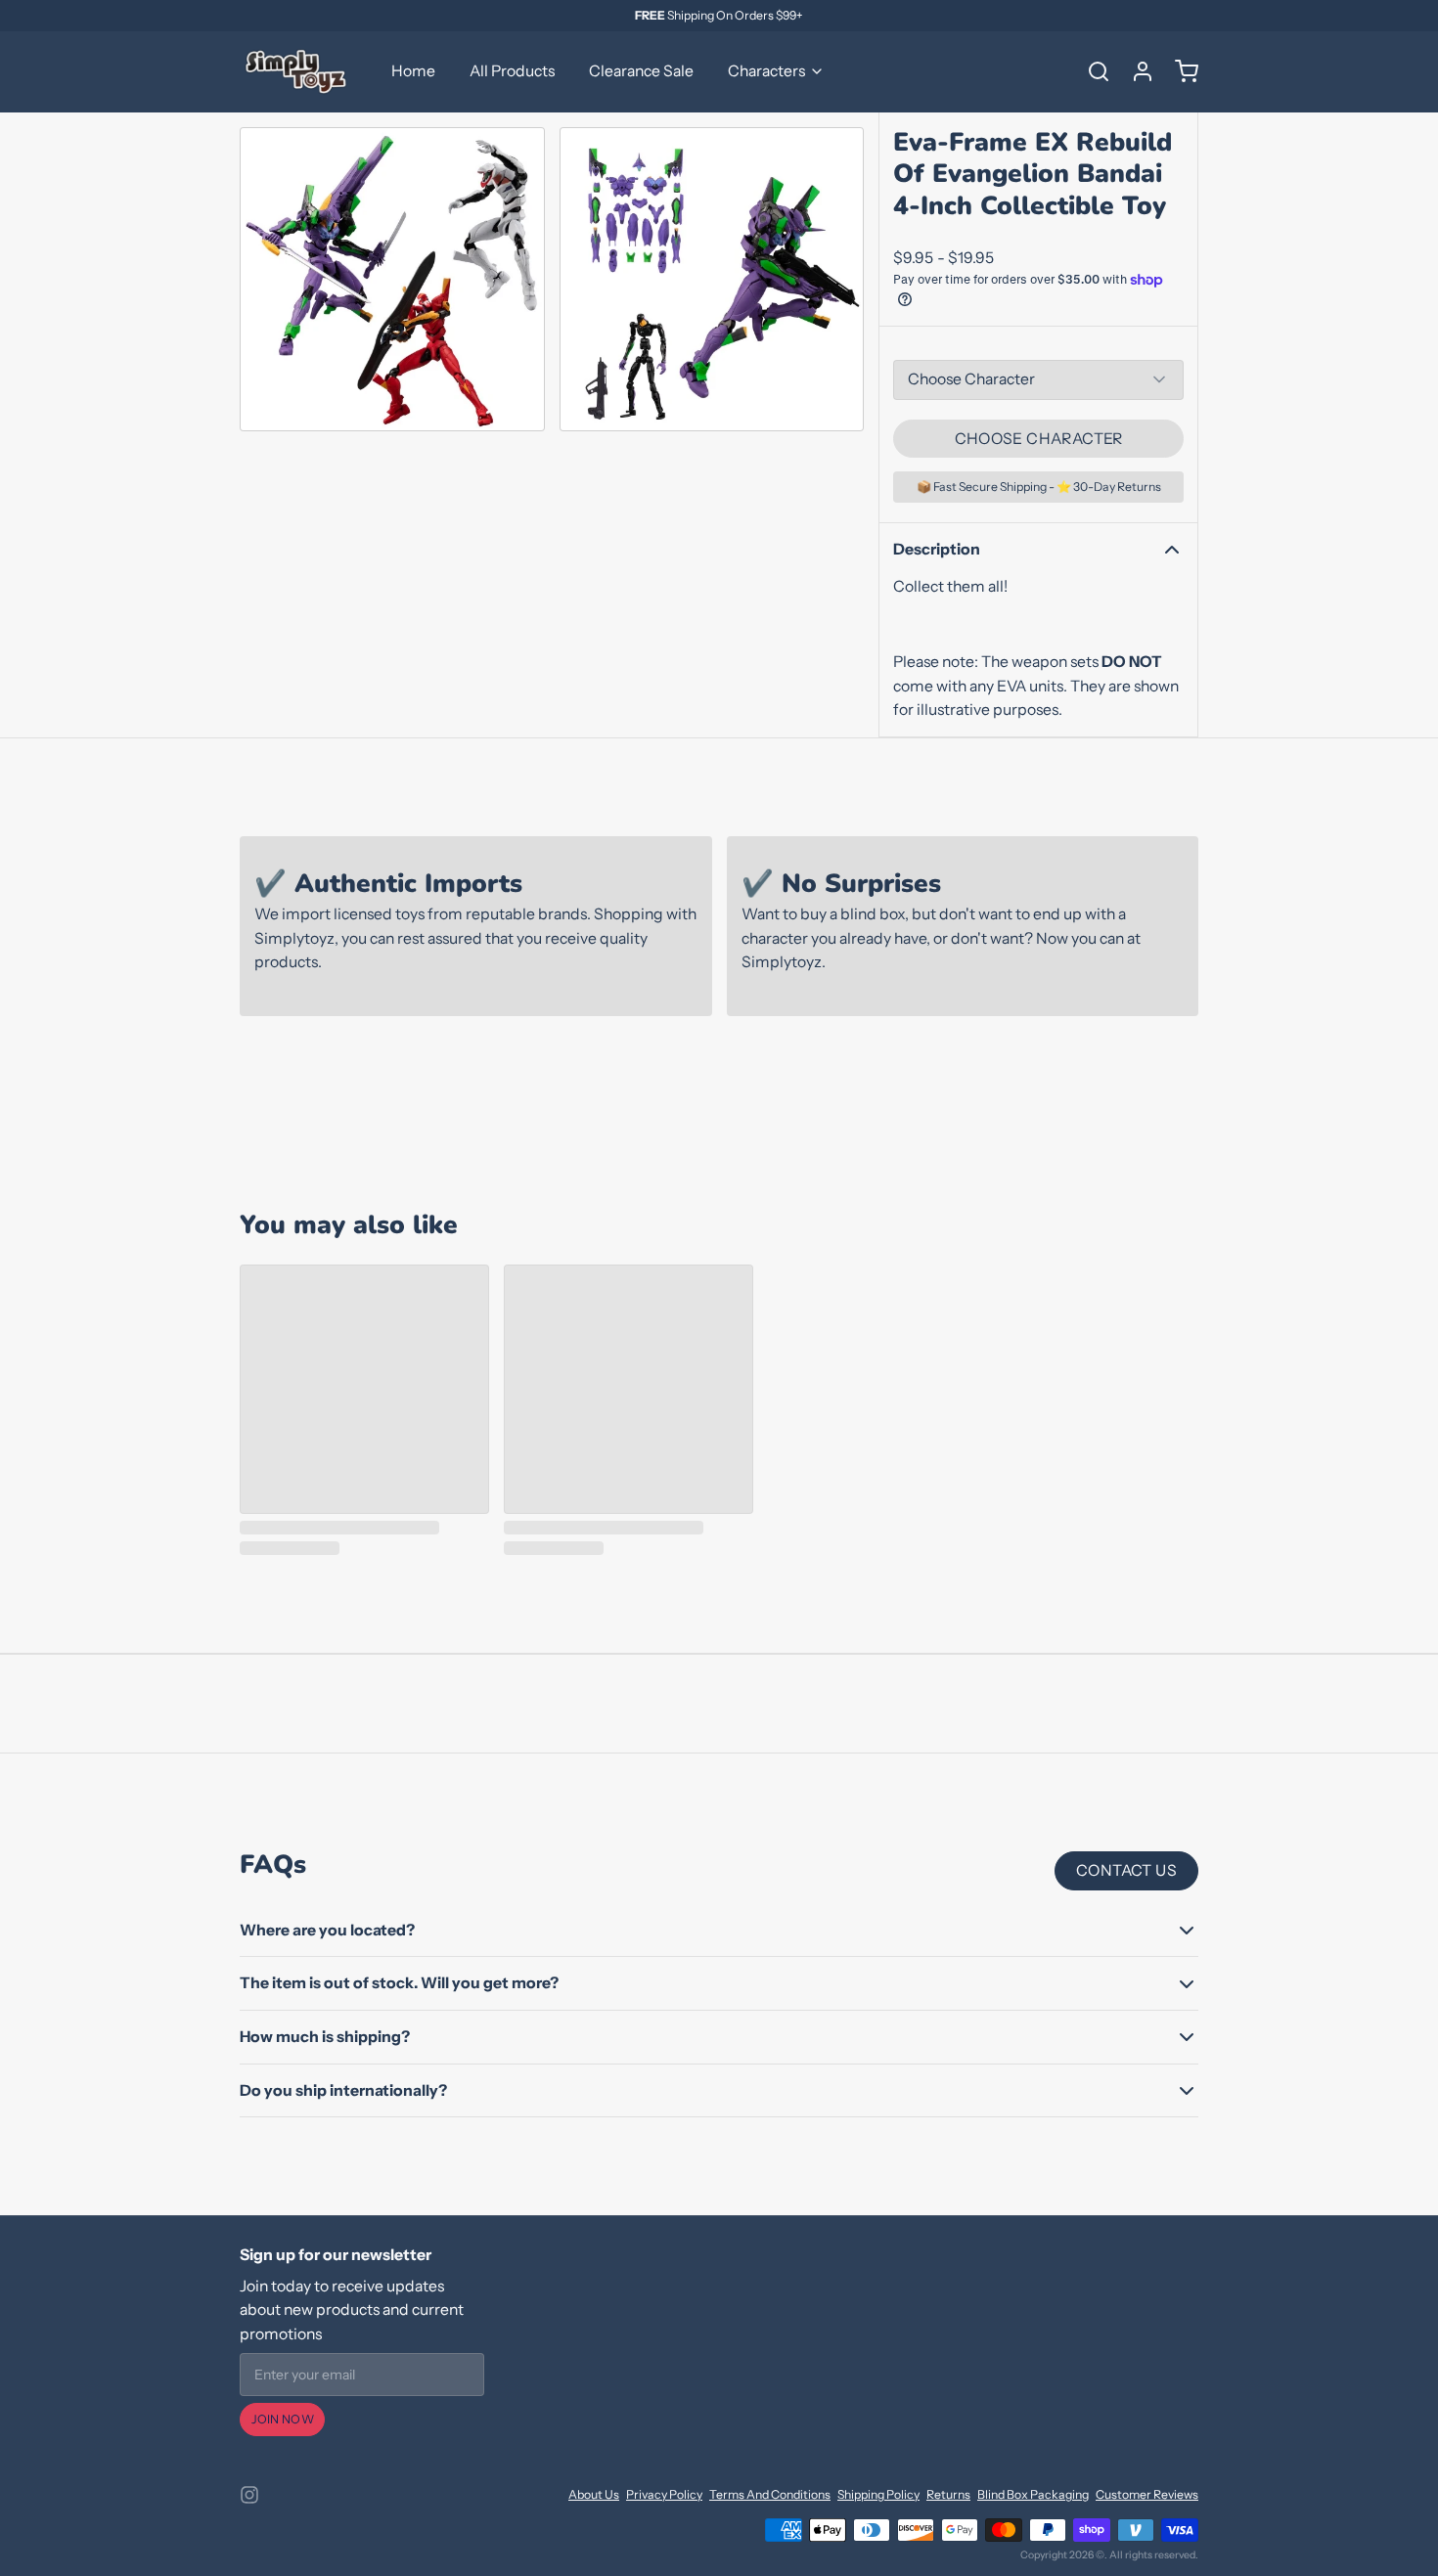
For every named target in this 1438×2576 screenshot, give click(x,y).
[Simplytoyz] (298, 71)
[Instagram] (249, 2495)
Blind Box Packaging (1033, 2494)
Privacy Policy (664, 2494)
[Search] (1092, 71)
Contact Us (1126, 1870)
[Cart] (1180, 71)
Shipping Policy (878, 2494)
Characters (766, 71)
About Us (594, 2494)
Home (413, 71)
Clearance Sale (641, 71)
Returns (948, 2494)
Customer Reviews (1147, 2494)
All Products (512, 71)
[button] (1038, 439)
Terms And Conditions (770, 2494)
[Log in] (1136, 71)
